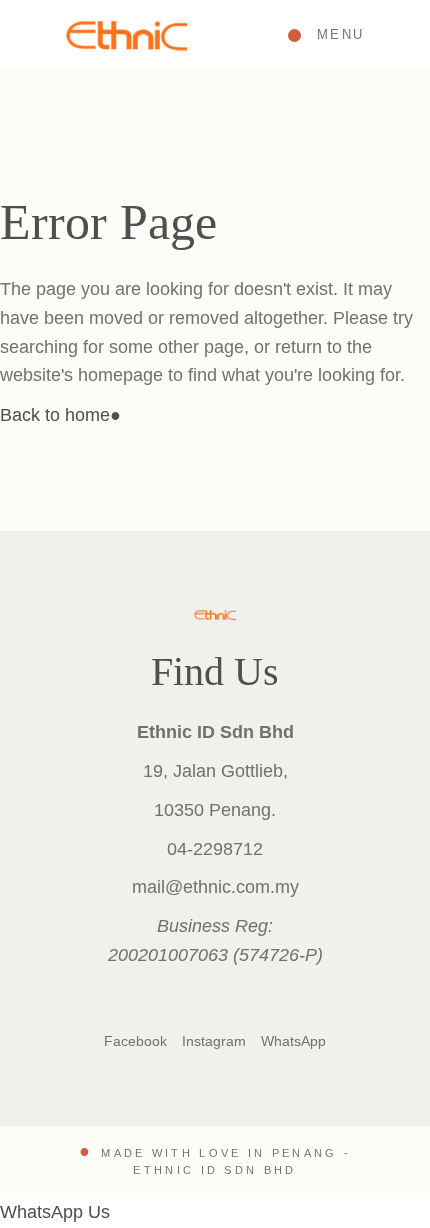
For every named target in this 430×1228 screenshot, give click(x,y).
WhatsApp (293, 1041)
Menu (341, 34)
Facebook (135, 1041)
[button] (55, 1212)
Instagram (214, 1041)
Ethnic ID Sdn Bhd (214, 1170)
